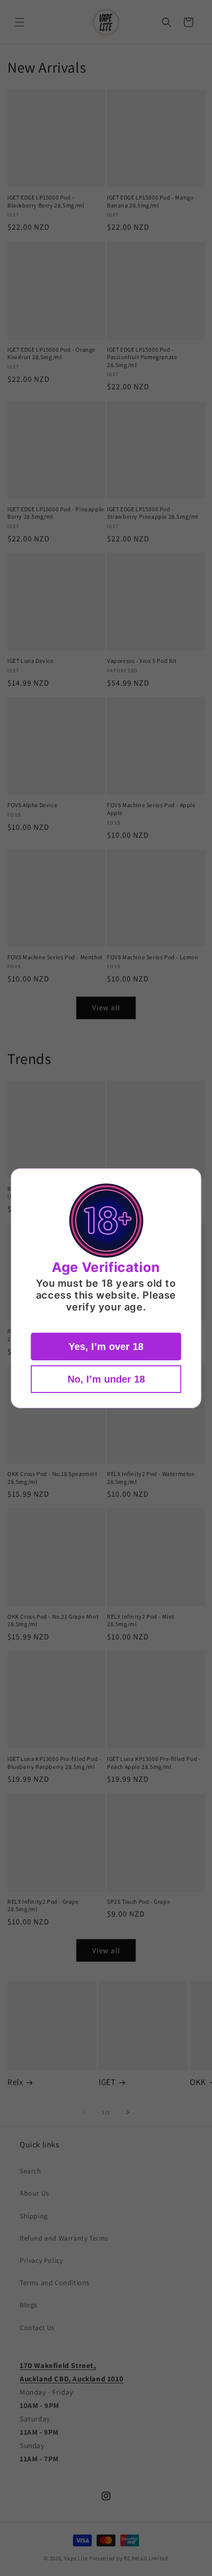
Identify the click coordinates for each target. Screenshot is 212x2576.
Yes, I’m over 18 (106, 1347)
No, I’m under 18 (106, 1379)
